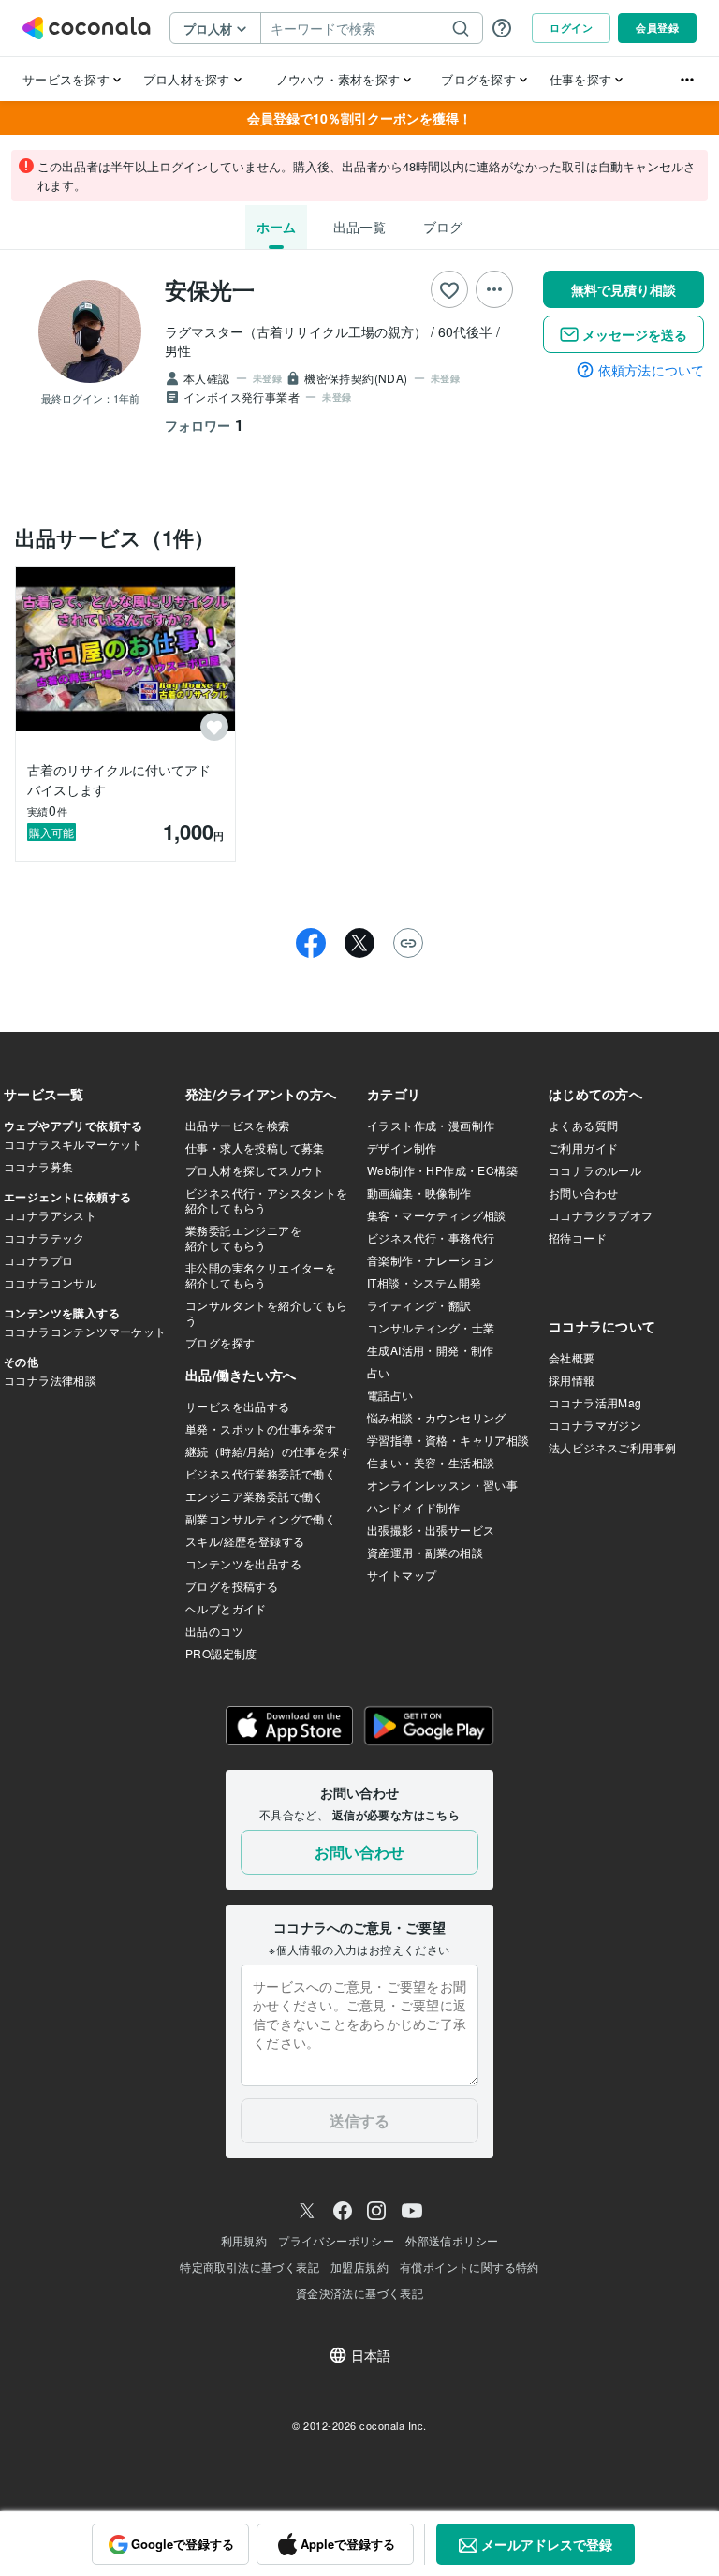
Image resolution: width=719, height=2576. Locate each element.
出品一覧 (359, 227)
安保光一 (210, 289)
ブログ (443, 227)
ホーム (276, 227)
